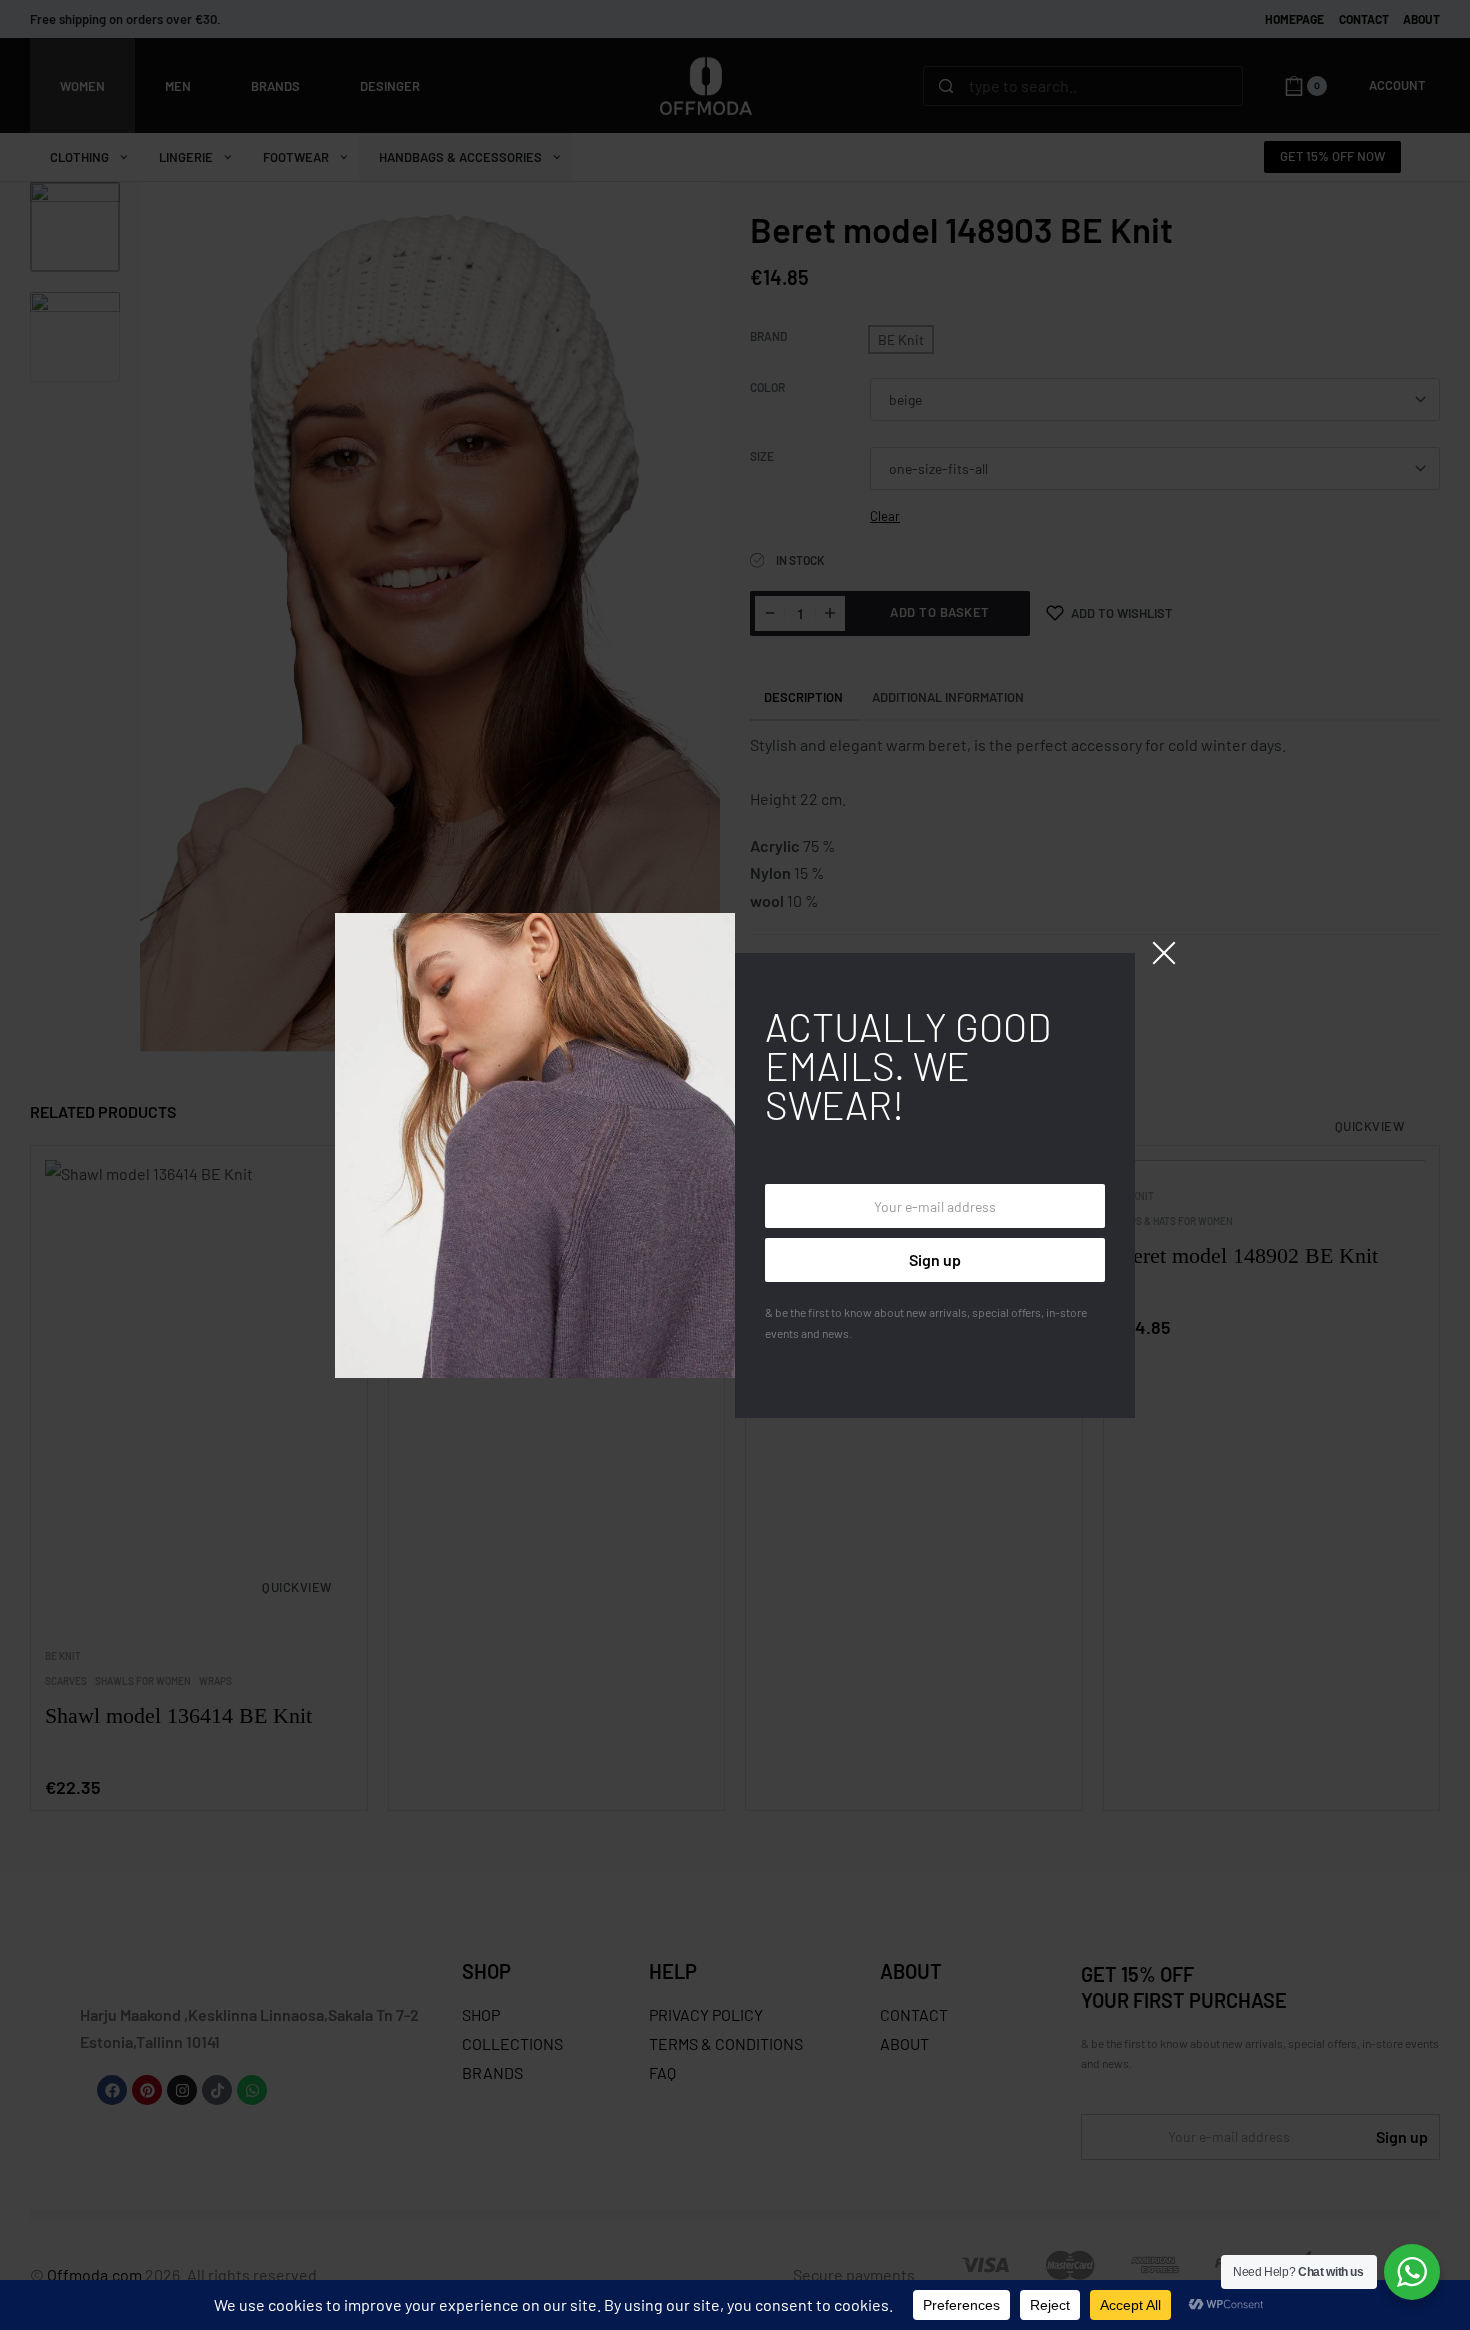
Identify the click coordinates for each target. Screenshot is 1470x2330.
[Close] (1164, 953)
